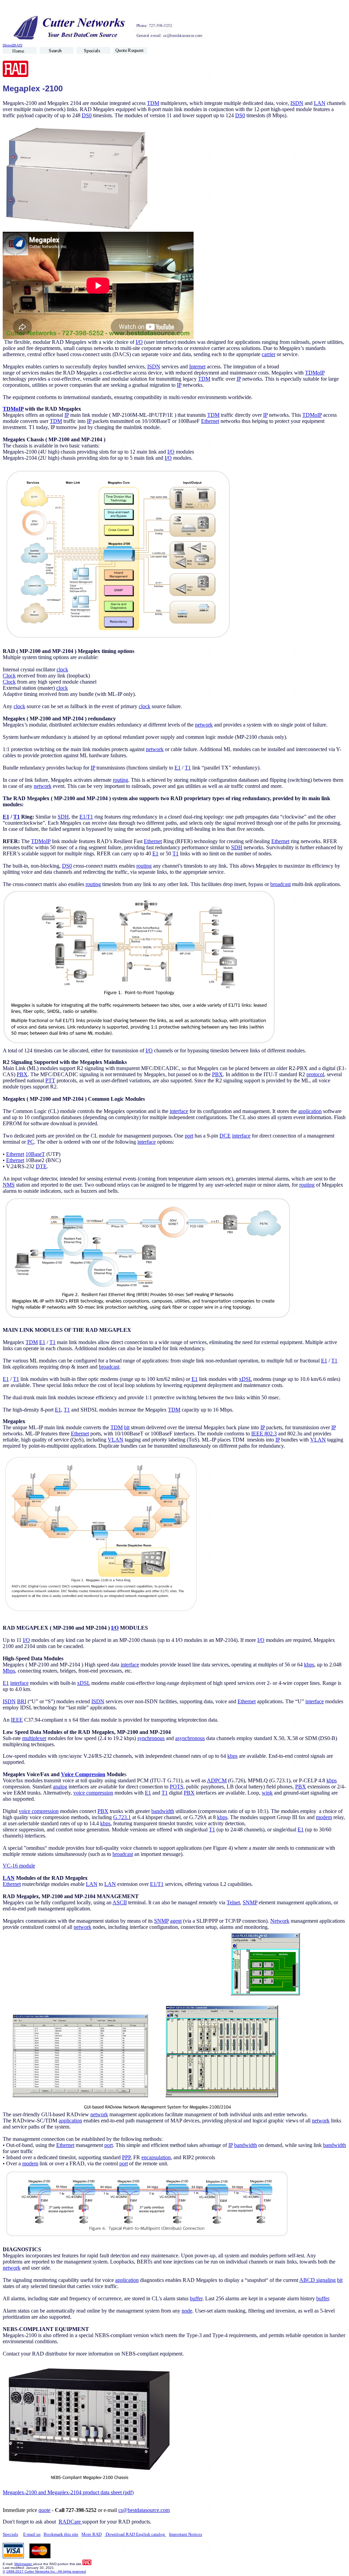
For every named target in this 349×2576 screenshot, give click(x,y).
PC (31, 1142)
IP (239, 379)
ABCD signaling (317, 2280)
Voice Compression (83, 1774)
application (310, 1111)
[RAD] (18, 45)
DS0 (87, 115)
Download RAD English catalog (135, 2534)
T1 (188, 768)
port (189, 1136)
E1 (178, 768)
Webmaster (24, 2564)
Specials (10, 2534)
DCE (225, 1136)
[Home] (8, 45)
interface (179, 1111)
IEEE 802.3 (264, 1434)
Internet (197, 367)
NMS (9, 1185)
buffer (196, 2298)
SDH (63, 817)
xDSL (245, 1379)
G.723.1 (122, 1817)
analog (60, 1787)
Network (280, 1921)
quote (44, 2510)
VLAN (116, 1440)
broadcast (280, 884)
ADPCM (217, 1780)
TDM (153, 103)
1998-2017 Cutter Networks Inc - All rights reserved (46, 2571)
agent (176, 1921)
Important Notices (186, 2534)
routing (120, 780)
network (204, 725)
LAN (320, 103)
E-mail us (32, 2534)
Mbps (9, 1671)
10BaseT (35, 1154)
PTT (50, 1080)
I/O (139, 342)
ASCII (120, 1902)
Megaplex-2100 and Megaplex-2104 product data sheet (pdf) (68, 2492)
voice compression (93, 1793)
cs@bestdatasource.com (144, 2510)
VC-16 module (19, 1866)
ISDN (297, 103)
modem (324, 1817)
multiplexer (34, 1738)
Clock (9, 676)
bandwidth (163, 1811)
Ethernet (210, 421)
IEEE (17, 1720)
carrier (269, 354)
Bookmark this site (61, 2534)
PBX (22, 1074)
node (187, 2311)
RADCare (70, 2522)
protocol (315, 1074)
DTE (41, 1166)
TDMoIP (315, 373)
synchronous (151, 1738)
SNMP (250, 1902)
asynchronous (190, 1738)
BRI (22, 1701)
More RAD (92, 2534)
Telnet (233, 1902)
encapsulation (156, 2157)
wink (267, 1793)
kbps (309, 1665)
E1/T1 (86, 817)
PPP (126, 2157)
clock (62, 669)
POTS (177, 1787)
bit (127, 1427)
